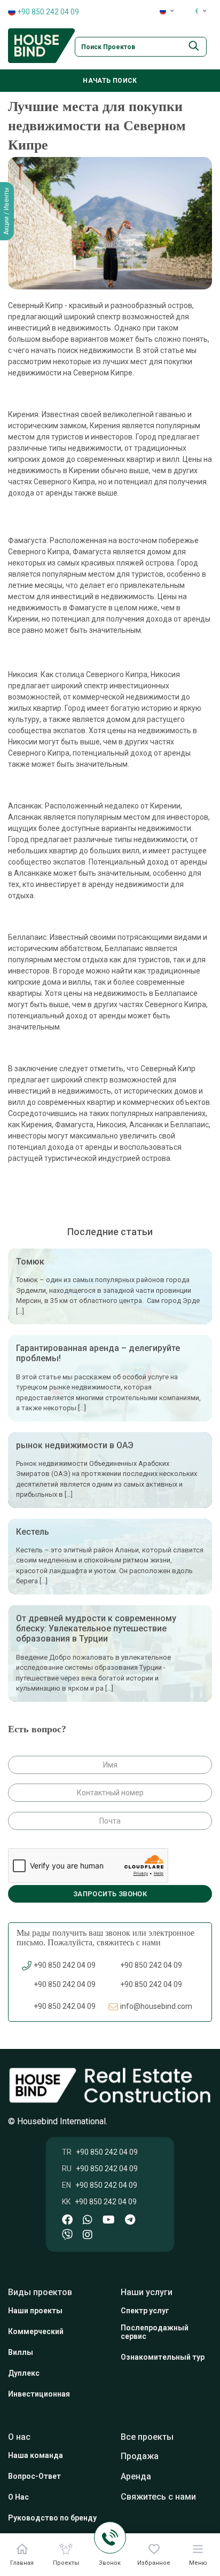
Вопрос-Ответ (34, 2476)
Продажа (140, 2456)
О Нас (18, 2497)
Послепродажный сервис (155, 2332)
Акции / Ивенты (6, 211)
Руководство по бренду (52, 2518)
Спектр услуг (145, 2311)
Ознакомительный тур (163, 2357)
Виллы (21, 2352)
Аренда (136, 2476)
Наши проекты (35, 2311)
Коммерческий (36, 2331)
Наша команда (36, 2455)
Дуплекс (24, 2373)
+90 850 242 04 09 (47, 12)
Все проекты (147, 2437)
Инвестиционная (39, 2394)
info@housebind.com (156, 2006)
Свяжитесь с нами (158, 2497)
